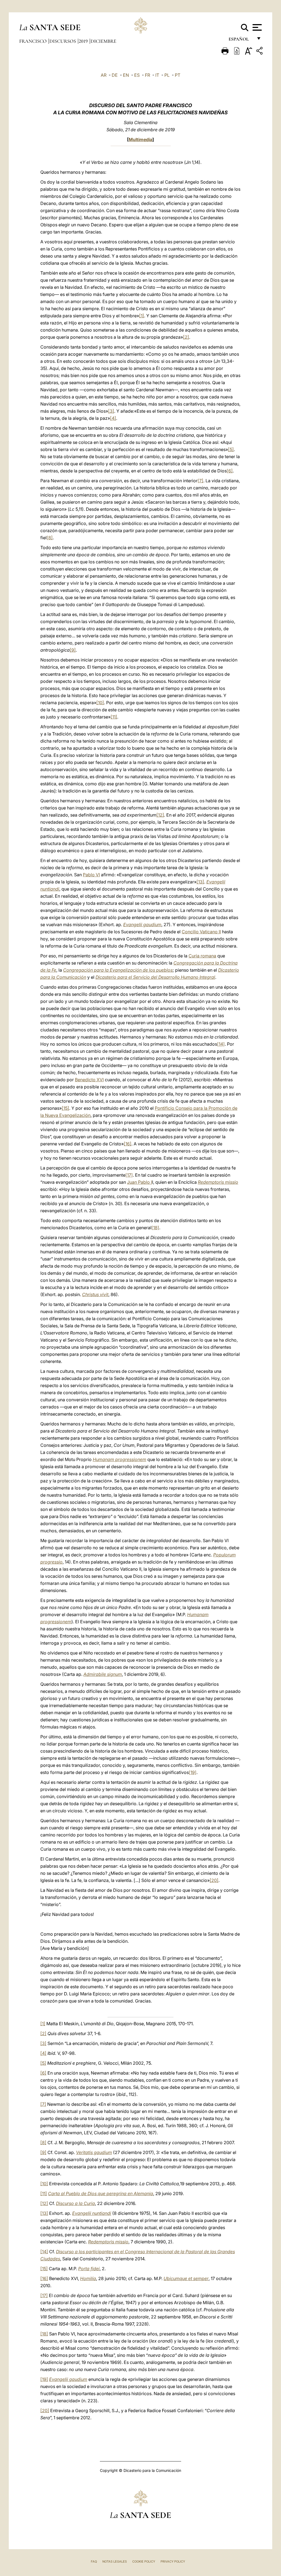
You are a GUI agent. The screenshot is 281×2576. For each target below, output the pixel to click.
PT (178, 75)
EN (126, 75)
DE (115, 75)
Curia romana (202, 956)
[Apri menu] (256, 27)
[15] (65, 1108)
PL (167, 75)
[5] (231, 449)
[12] (160, 815)
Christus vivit (95, 1294)
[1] (142, 316)
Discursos (63, 41)
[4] (113, 418)
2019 (84, 41)
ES (137, 75)
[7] (200, 481)
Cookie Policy (144, 2561)
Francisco (33, 41)
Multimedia (140, 139)
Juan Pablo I (140, 1182)
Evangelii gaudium (142, 925)
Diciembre (103, 41)
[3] (111, 411)
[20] (214, 1880)
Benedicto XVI (89, 1080)
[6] (230, 471)
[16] (128, 1144)
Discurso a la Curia (75, 2203)
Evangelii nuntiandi (92, 2213)
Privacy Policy (173, 2561)
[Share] (260, 52)
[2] (186, 337)
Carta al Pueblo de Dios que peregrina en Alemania (101, 2193)
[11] (114, 717)
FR (147, 75)
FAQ (94, 2561)
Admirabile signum (103, 1674)
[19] (193, 1772)
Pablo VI (91, 875)
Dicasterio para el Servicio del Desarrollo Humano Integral (155, 977)
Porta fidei (89, 2269)
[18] (155, 1228)
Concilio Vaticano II (201, 932)
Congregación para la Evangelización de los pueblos (118, 970)
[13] (200, 882)
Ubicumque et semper (186, 2278)
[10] (100, 703)
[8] (50, 538)
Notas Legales (115, 2561)
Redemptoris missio (218, 1182)
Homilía (88, 2278)
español (241, 40)
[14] (221, 1044)
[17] (129, 1175)
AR (104, 75)
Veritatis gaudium (94, 2152)
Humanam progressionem (120, 1459)
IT (157, 75)
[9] (73, 650)
